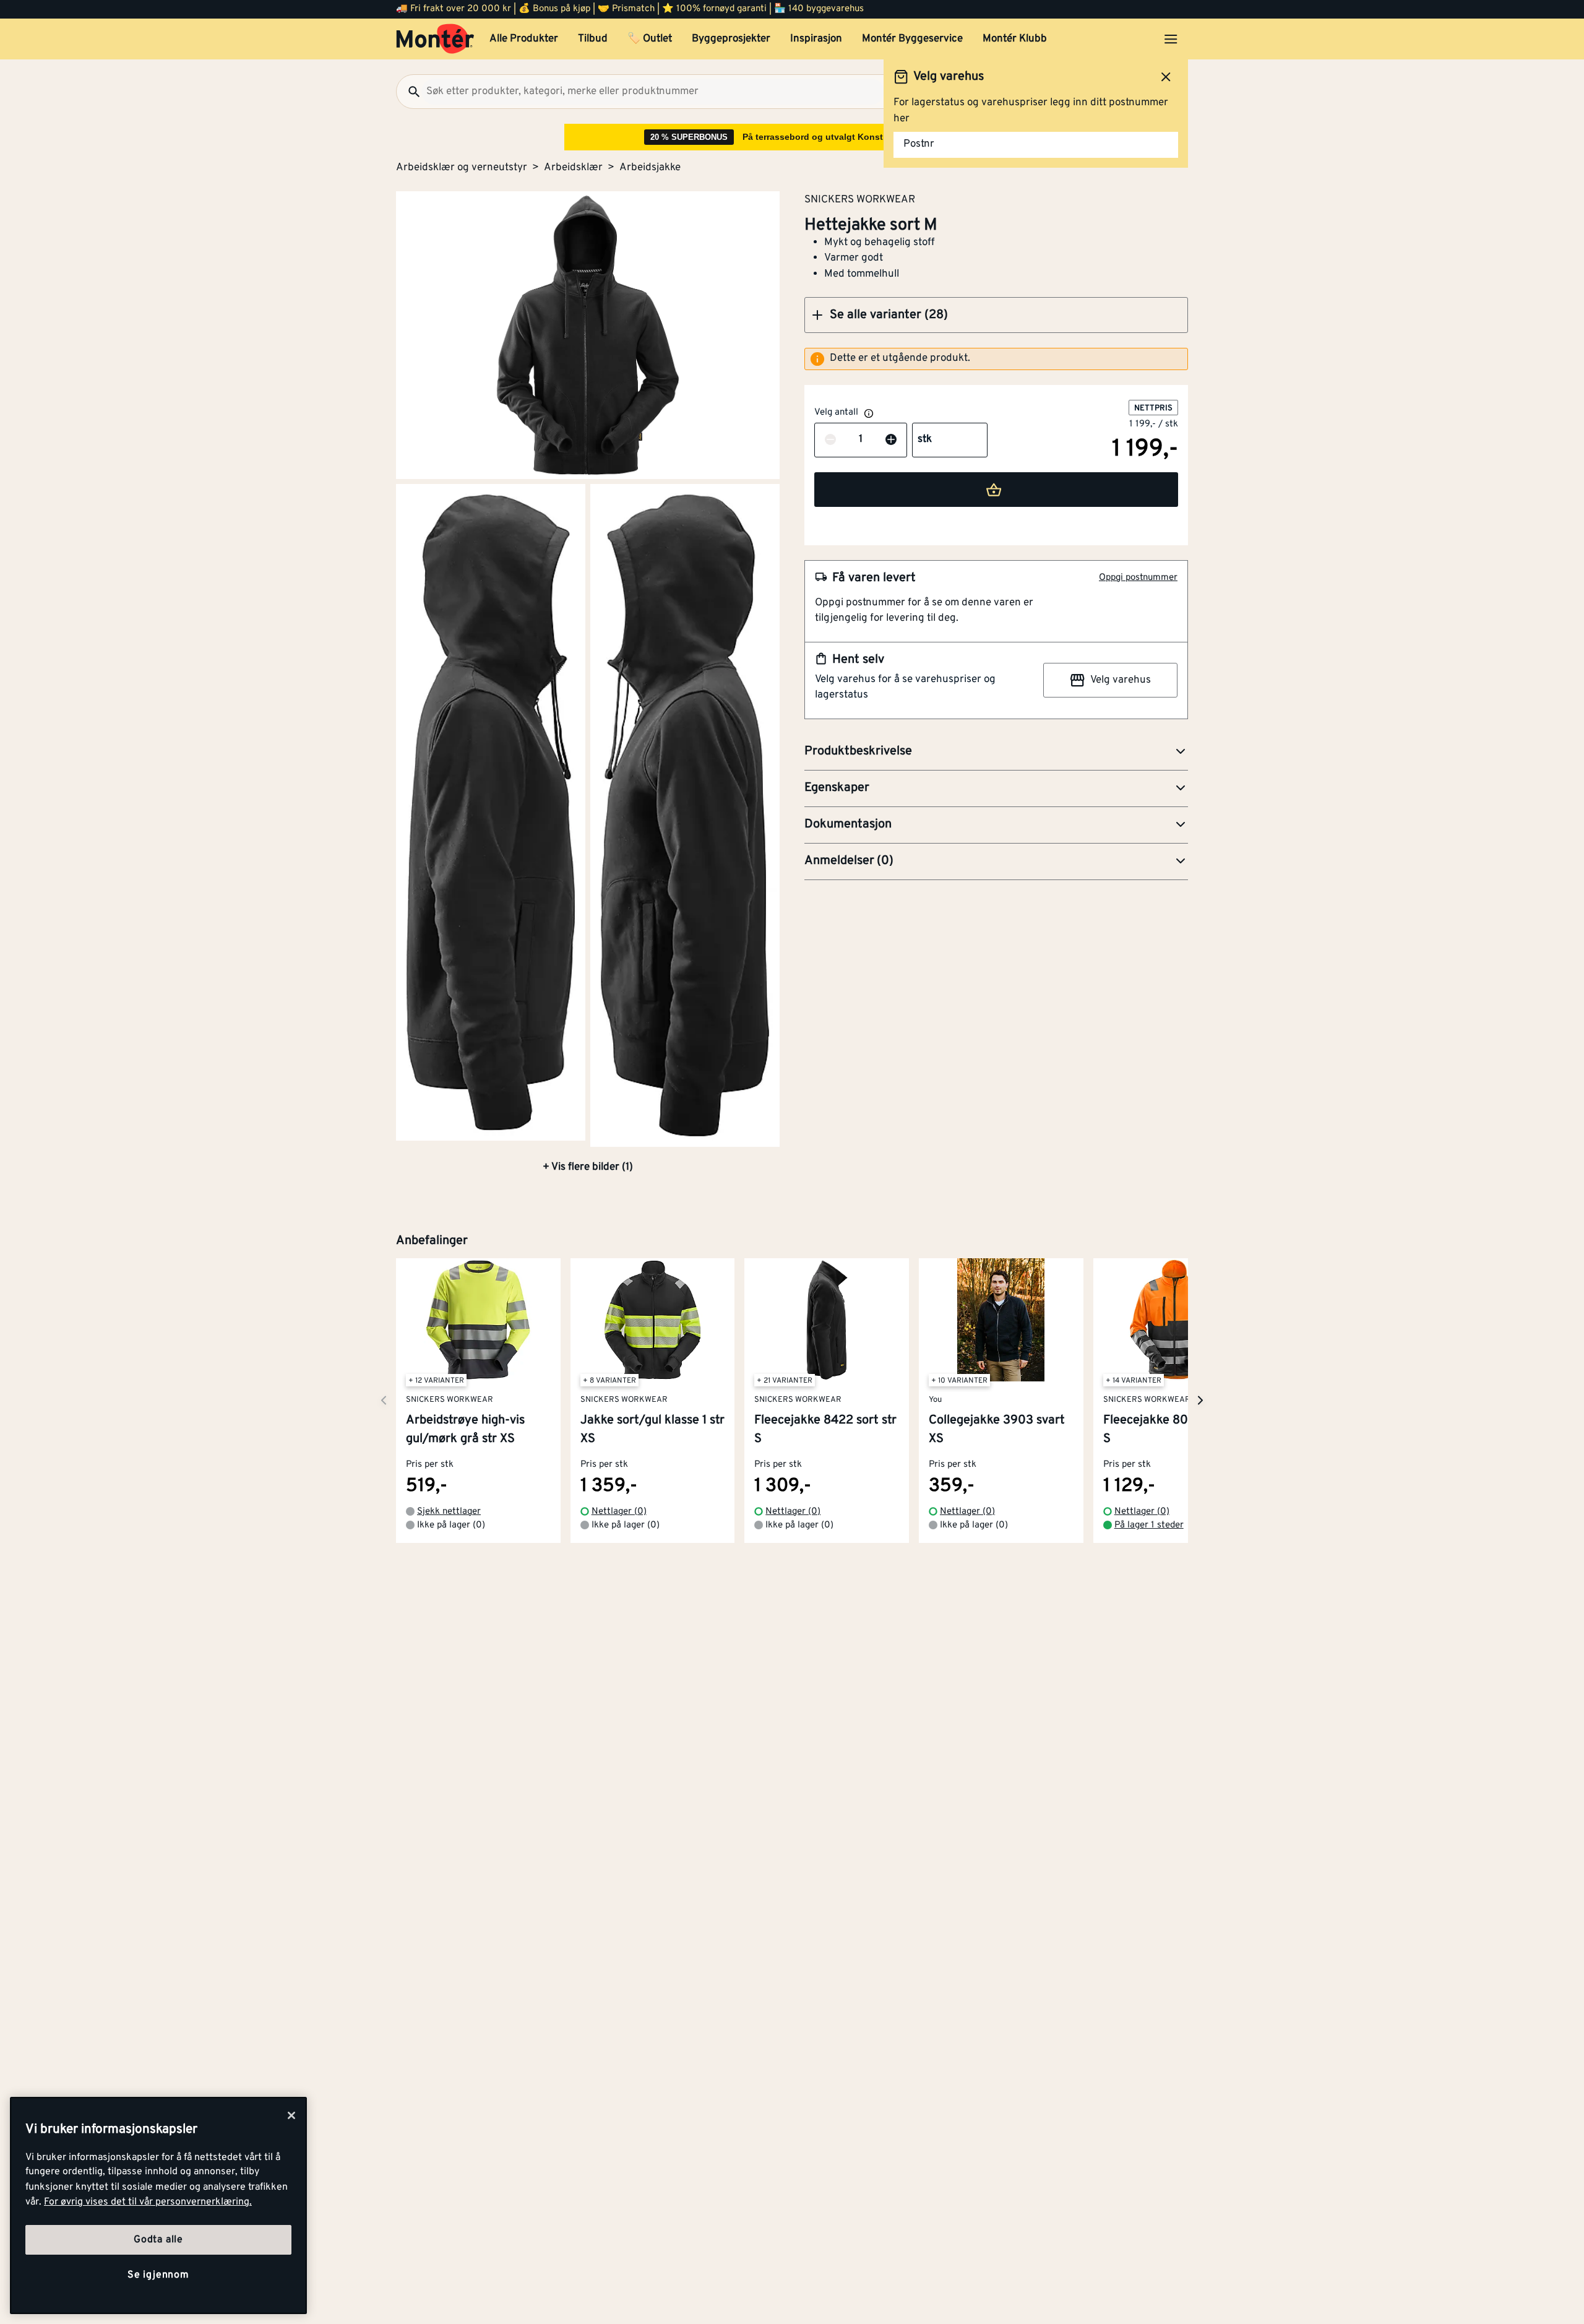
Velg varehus (1121, 680)
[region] (158, 2205)
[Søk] (409, 92)
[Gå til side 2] (491, 812)
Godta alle (158, 2240)
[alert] (996, 359)
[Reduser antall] (830, 440)
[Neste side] (384, 1400)
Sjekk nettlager (449, 1512)
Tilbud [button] (593, 39)
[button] (996, 315)
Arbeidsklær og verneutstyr (462, 168)
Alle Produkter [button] (524, 39)
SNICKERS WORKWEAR (860, 199)
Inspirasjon (816, 39)
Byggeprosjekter (731, 39)
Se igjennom (158, 2275)
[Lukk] (291, 2115)
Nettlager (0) (619, 1512)
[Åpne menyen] (1171, 39)
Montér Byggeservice (912, 39)
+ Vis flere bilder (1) (588, 1167)
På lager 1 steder (1149, 1525)
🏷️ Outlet (650, 39)
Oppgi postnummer (1138, 578)
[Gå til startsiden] (435, 39)
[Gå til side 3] (685, 815)
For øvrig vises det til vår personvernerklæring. (148, 2202)
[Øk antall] (891, 440)
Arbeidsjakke (650, 168)
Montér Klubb (1015, 39)
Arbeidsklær (573, 168)
